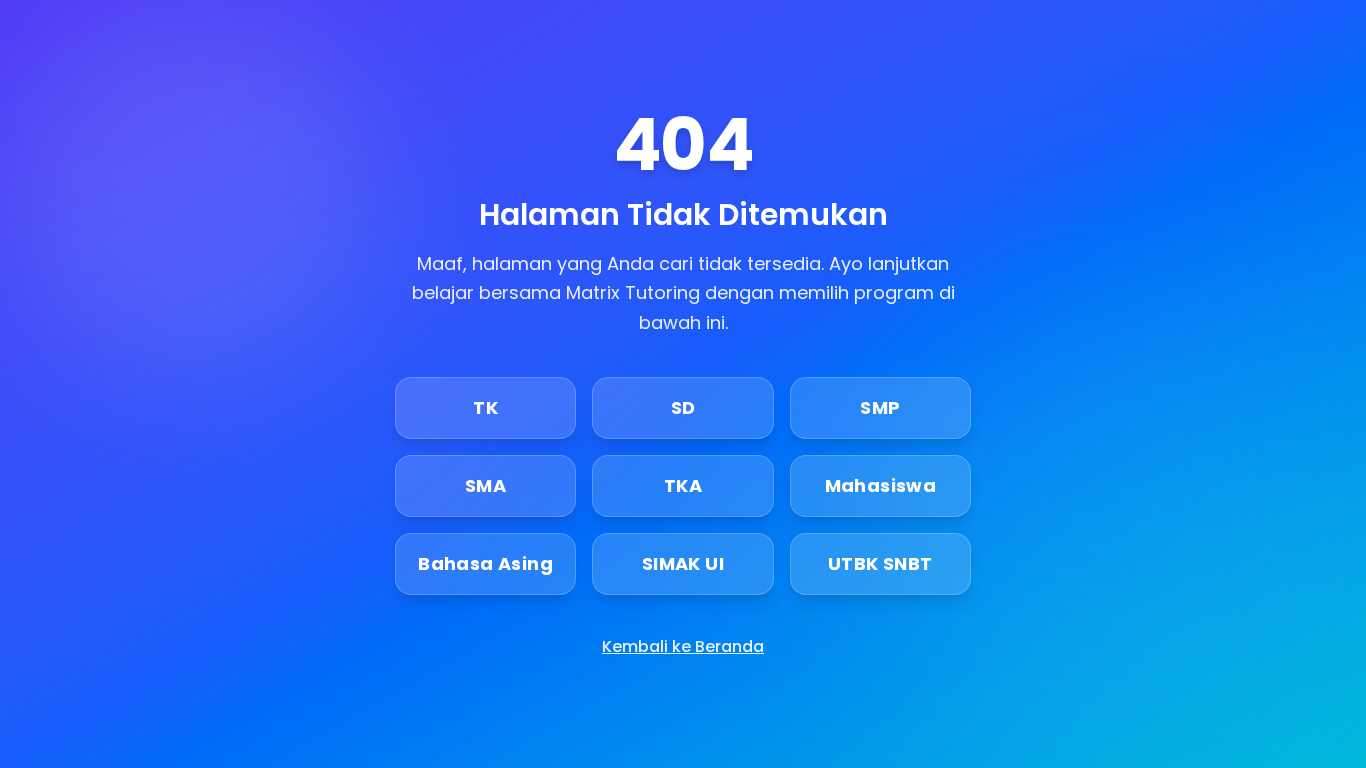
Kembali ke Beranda (683, 646)
